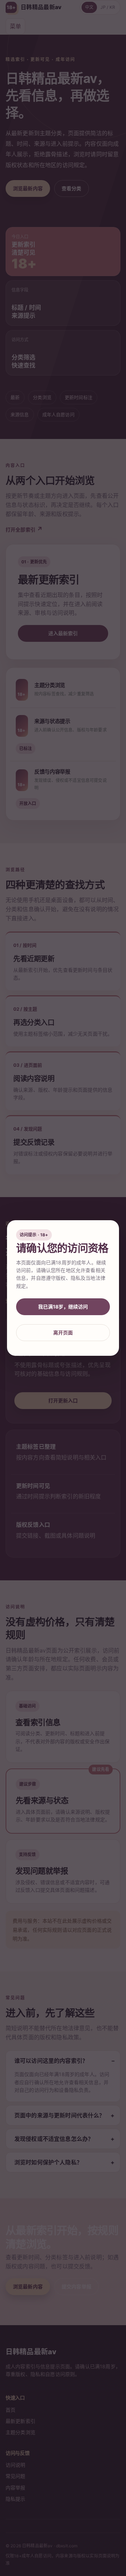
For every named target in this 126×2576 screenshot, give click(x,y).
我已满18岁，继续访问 (63, 1307)
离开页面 (63, 1332)
